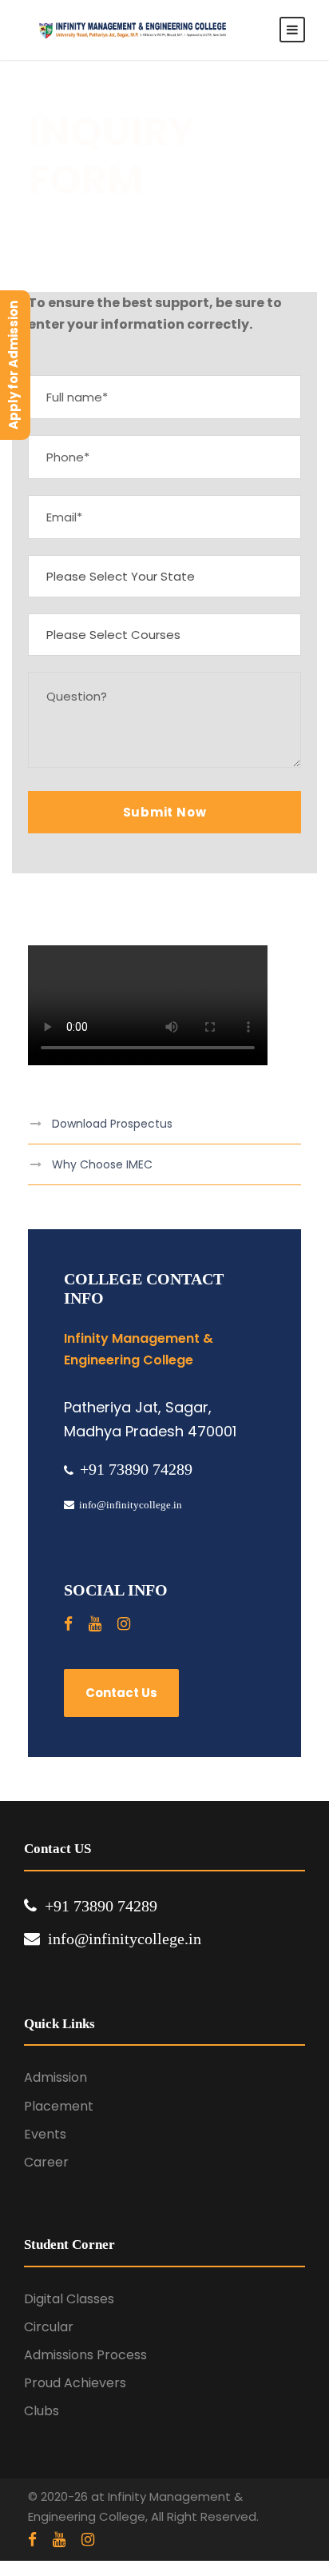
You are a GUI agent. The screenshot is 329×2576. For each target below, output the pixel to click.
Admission (55, 2077)
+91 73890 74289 (136, 1469)
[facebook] (68, 1624)
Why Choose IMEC (102, 1164)
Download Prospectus (112, 1124)
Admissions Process (85, 2355)
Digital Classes (69, 2299)
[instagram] (124, 1624)
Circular (49, 2327)
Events (45, 2134)
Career (46, 2162)
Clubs (42, 2411)
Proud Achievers (75, 2383)
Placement (59, 2106)
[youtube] (95, 1624)
